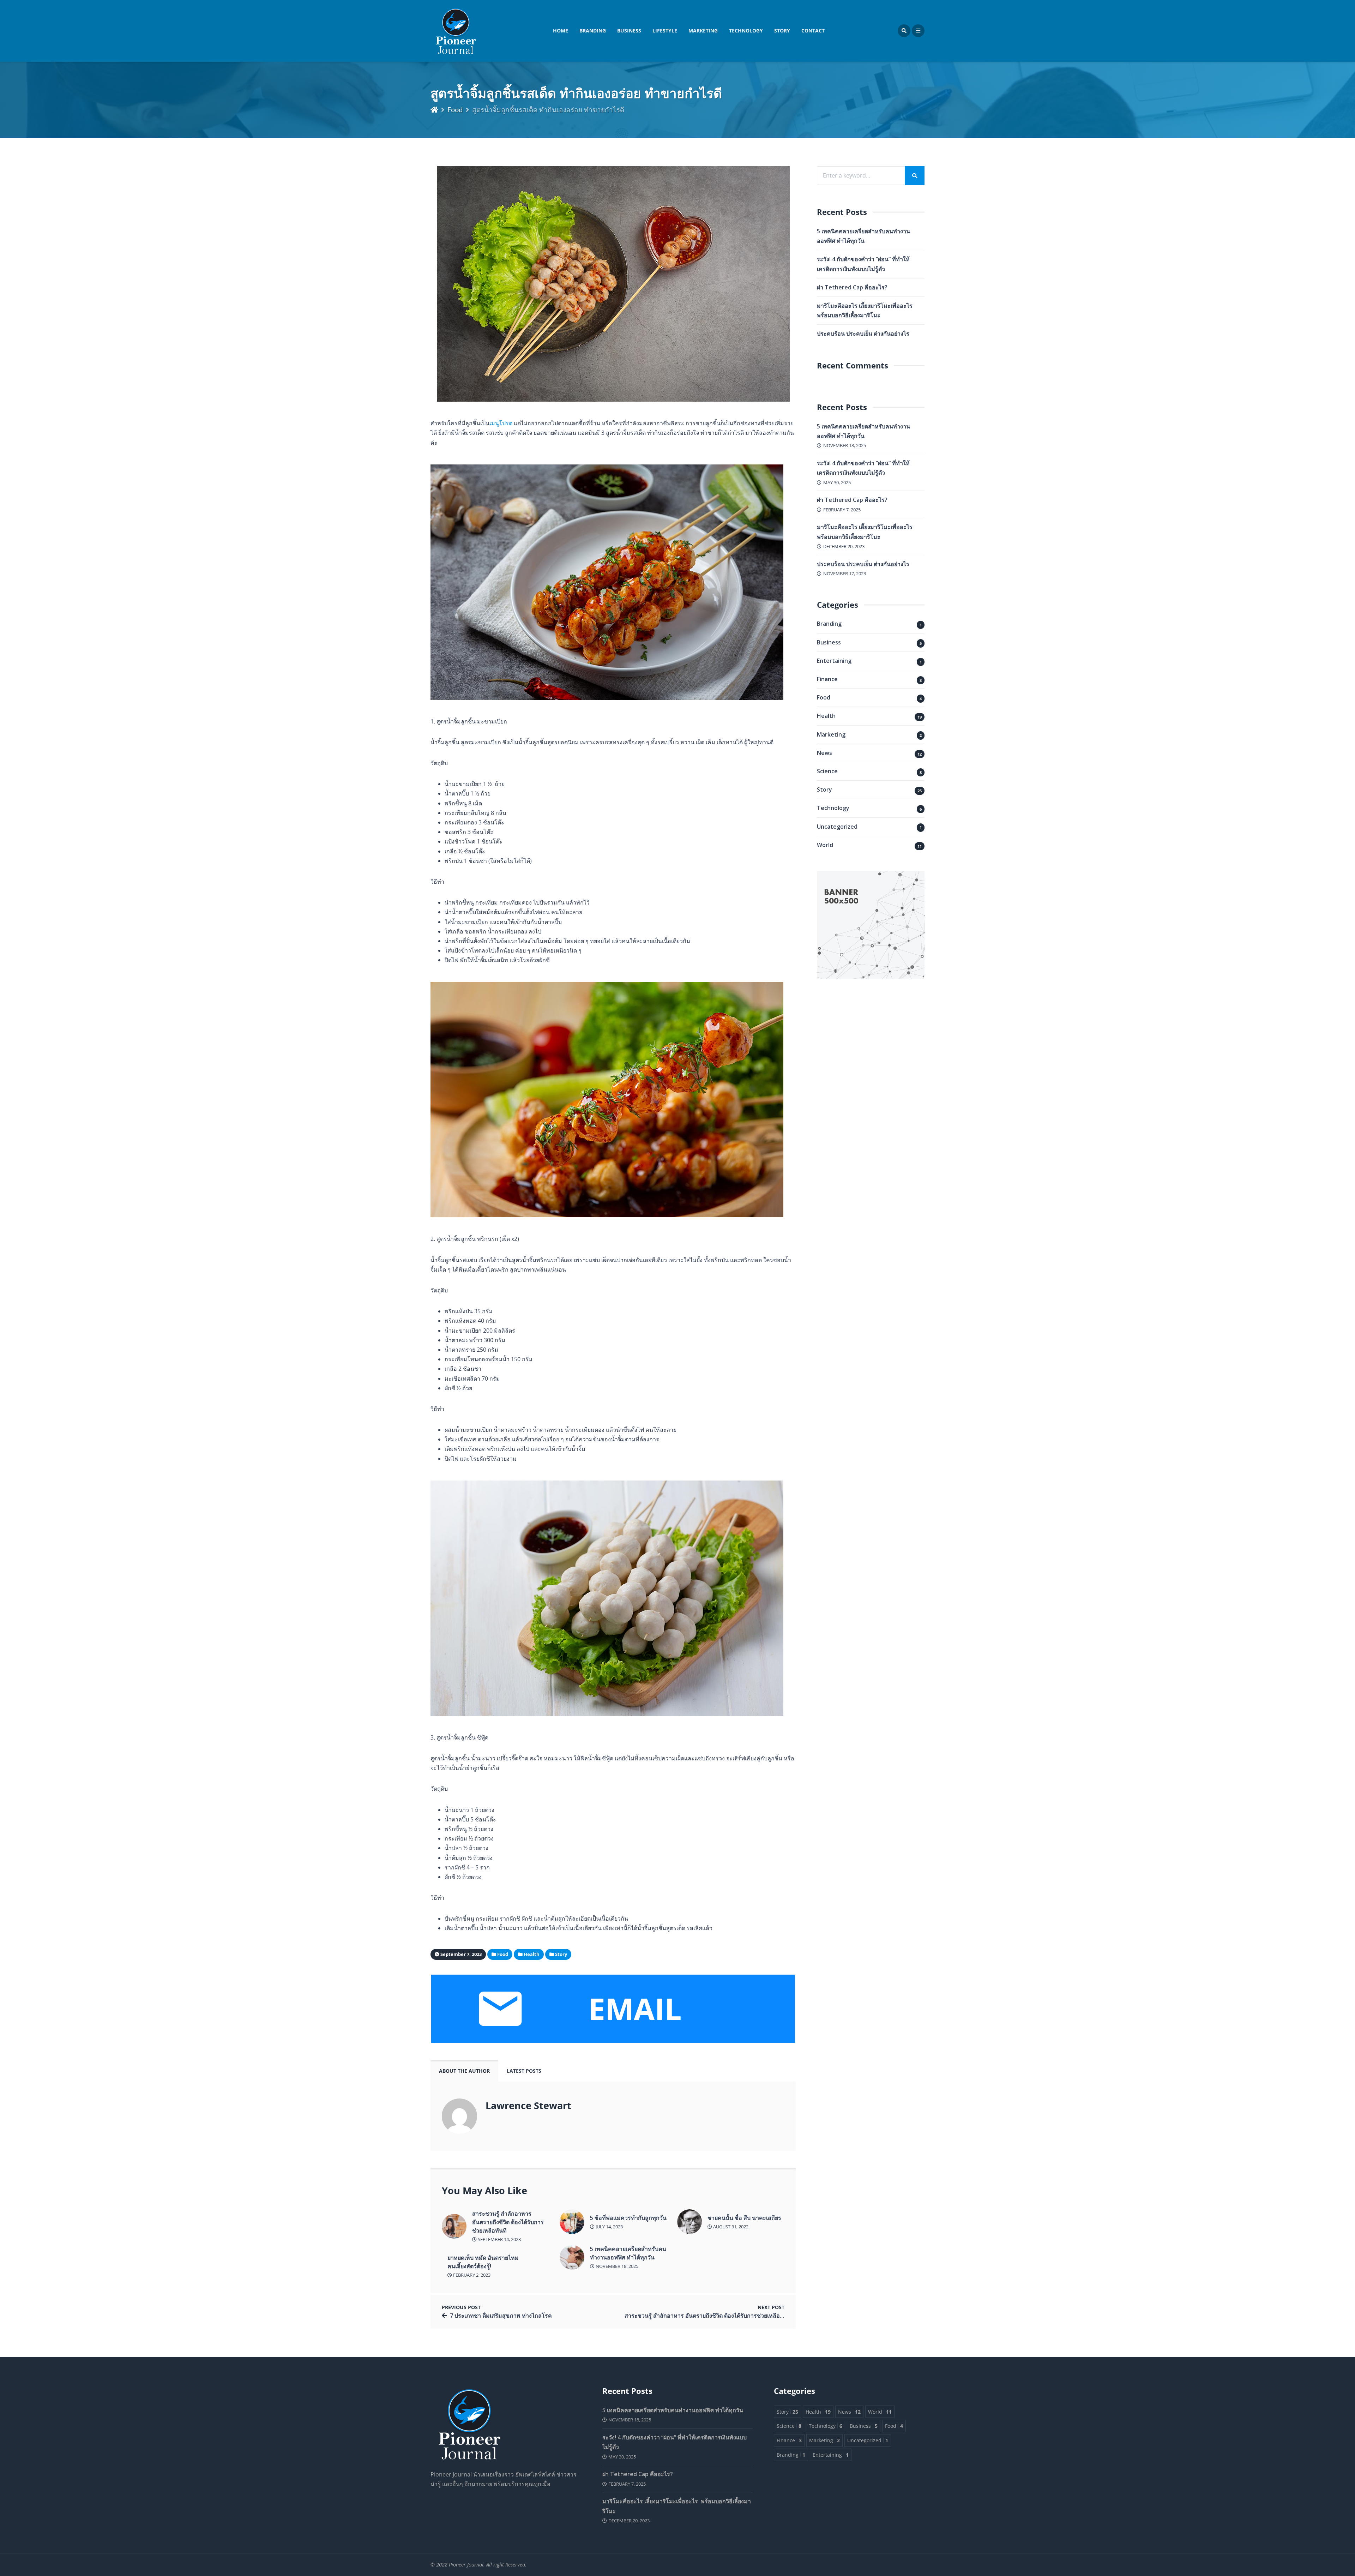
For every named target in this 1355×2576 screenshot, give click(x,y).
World (825, 845)
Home (561, 31)
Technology (746, 31)
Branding (593, 31)
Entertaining (834, 661)
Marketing (703, 31)
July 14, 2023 (609, 2227)
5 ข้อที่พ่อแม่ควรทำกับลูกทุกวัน (628, 2218)
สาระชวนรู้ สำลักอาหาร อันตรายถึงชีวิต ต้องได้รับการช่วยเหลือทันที (508, 2222)
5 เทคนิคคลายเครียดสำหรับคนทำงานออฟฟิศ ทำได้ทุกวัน (628, 2253)
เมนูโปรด (501, 423)
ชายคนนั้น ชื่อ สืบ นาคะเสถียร (744, 2218)
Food (455, 110)
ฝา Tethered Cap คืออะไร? (852, 287)
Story (782, 31)
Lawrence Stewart (528, 2105)
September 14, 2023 (499, 2239)
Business (629, 31)
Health (826, 716)
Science (827, 771)
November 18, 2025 (616, 2266)
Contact (813, 31)
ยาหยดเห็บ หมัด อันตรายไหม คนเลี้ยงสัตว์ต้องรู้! (483, 2262)
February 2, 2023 (471, 2275)
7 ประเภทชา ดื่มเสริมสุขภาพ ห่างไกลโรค (501, 2316)
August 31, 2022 (730, 2227)
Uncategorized (837, 827)
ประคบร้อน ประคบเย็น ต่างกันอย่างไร (863, 334)
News (824, 753)
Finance (827, 679)
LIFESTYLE (665, 31)
